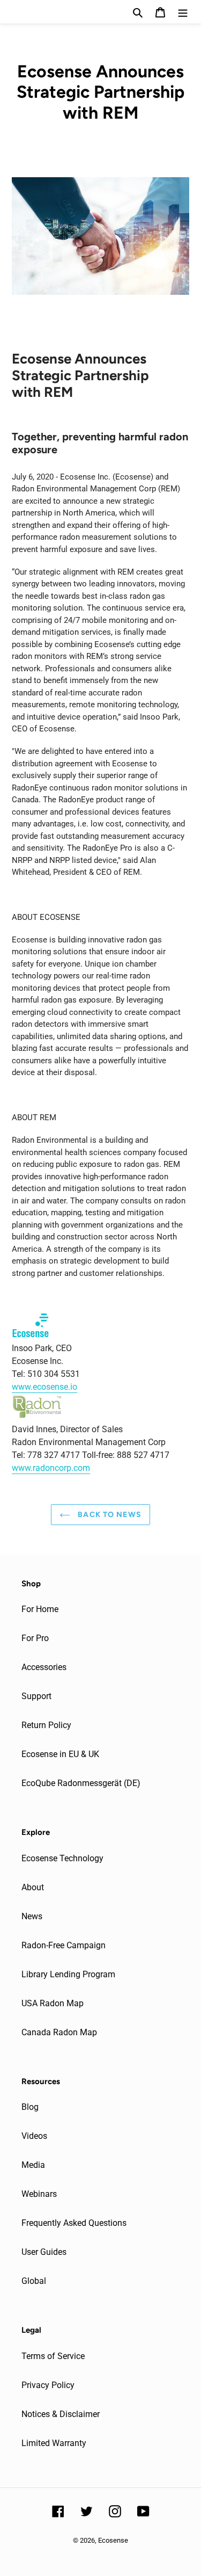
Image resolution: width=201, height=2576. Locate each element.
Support (36, 1696)
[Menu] (183, 12)
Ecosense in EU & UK (60, 1754)
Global (34, 2281)
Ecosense (113, 2540)
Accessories (44, 1667)
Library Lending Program (68, 1974)
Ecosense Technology (62, 1858)
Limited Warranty (54, 2443)
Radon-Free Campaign (64, 1945)
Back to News (109, 1515)
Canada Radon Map (59, 2032)
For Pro (35, 1638)
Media (33, 2165)
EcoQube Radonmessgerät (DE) (81, 1783)
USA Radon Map (53, 2003)
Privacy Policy (48, 2385)
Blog (30, 2107)
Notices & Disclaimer (61, 2414)
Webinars (39, 2194)
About (33, 1887)
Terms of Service (53, 2356)
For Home (40, 1609)
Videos (34, 2136)
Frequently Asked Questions (74, 2223)
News (32, 1916)
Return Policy (46, 1725)
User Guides (44, 2252)
